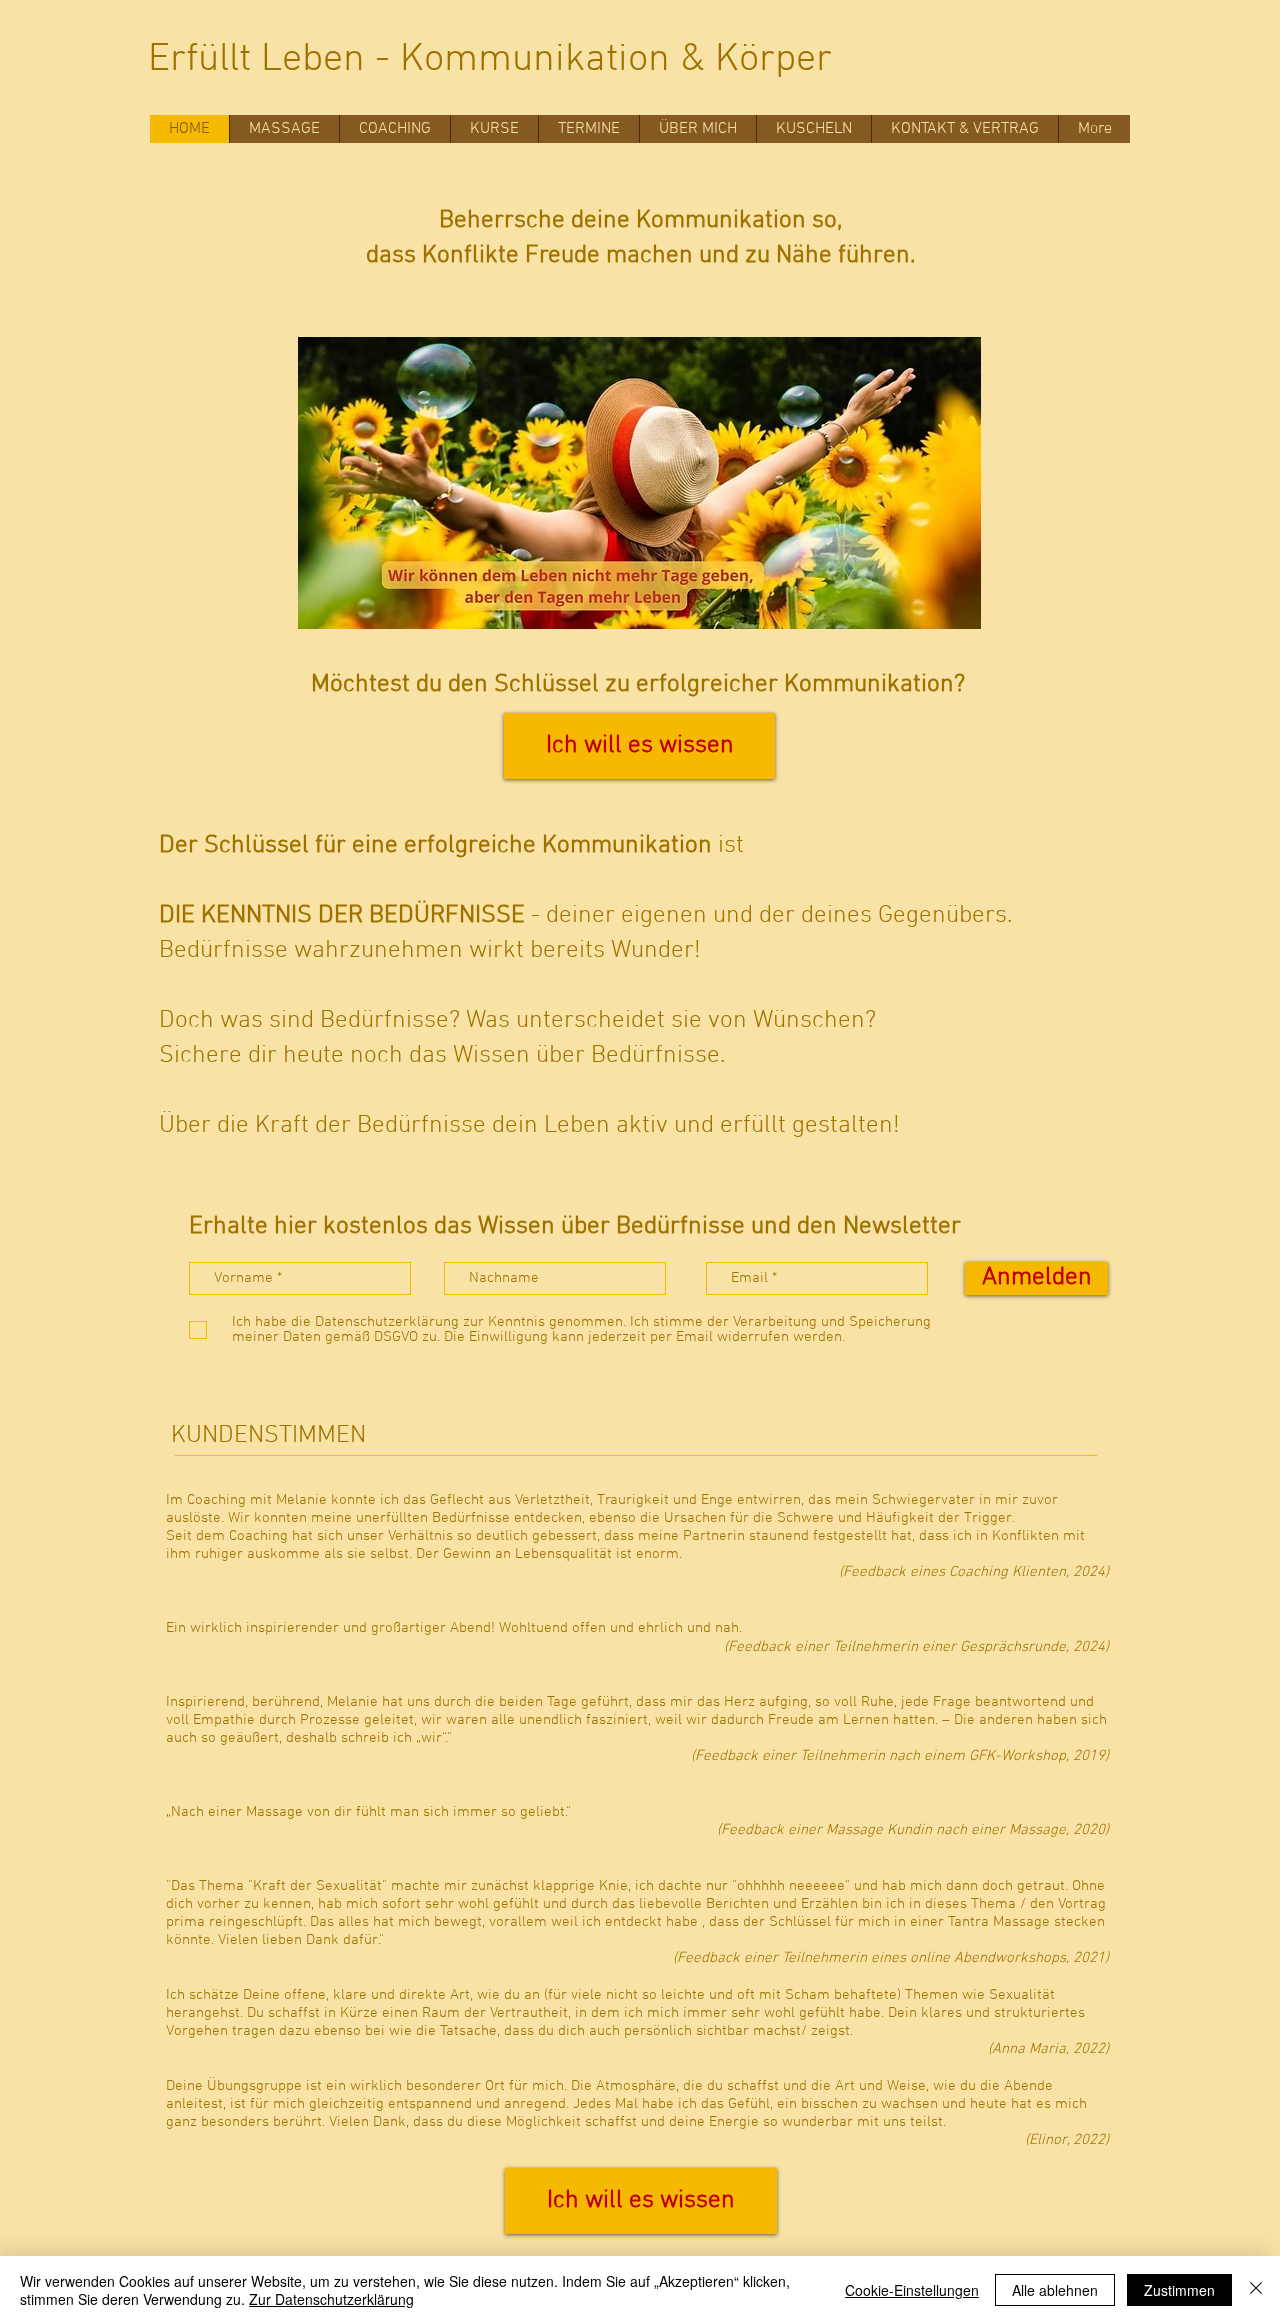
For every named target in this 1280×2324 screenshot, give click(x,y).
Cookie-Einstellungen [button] (912, 2290)
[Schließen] (1256, 2290)
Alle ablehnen (1055, 2290)
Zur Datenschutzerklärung (331, 2299)
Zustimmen (1179, 2290)
